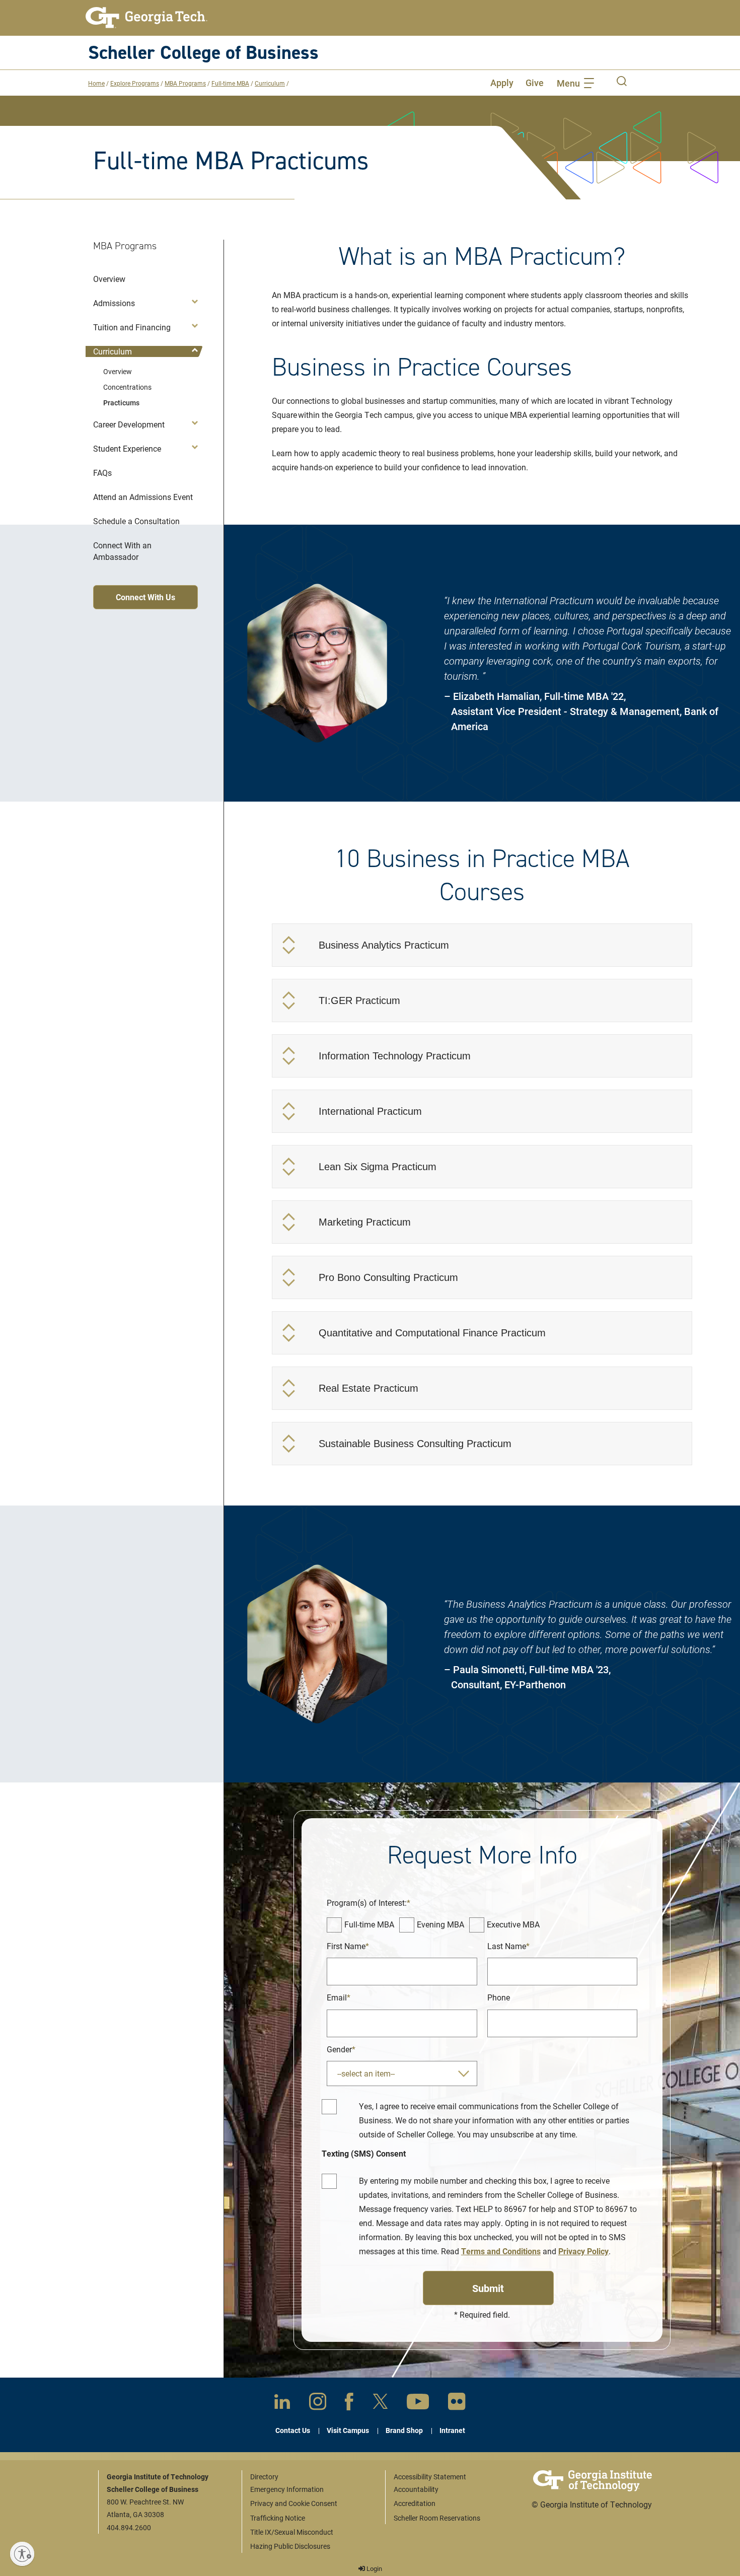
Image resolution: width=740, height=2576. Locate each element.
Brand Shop (404, 2430)
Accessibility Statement (430, 2477)
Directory (264, 2477)
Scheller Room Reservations (437, 2518)
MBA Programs (185, 83)
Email (337, 1997)
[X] (380, 2403)
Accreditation (415, 2503)
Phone (499, 1997)
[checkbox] (334, 1925)
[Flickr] (457, 2404)
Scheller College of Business (203, 52)
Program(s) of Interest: (367, 1903)
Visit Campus (348, 2430)
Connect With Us (145, 597)
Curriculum (270, 83)
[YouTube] (418, 2404)
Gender (339, 2049)
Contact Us (293, 2430)
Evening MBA (440, 1924)
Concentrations (127, 387)
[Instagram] (318, 2403)
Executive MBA (513, 1924)
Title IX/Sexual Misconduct (292, 2532)
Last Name (507, 1946)
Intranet (452, 2430)
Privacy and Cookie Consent (294, 2503)
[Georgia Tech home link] (146, 18)
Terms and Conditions (501, 2251)
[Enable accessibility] (22, 2554)
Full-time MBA (230, 83)
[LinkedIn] (282, 2404)
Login (374, 2568)
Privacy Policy (583, 2251)
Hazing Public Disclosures (290, 2546)
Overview (118, 371)
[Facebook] (349, 2404)
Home (96, 83)
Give (535, 83)
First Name (346, 1946)
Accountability (416, 2489)
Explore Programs (135, 83)
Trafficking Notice (278, 2518)
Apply (502, 83)
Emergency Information (287, 2489)
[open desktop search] (622, 83)
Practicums (121, 403)
